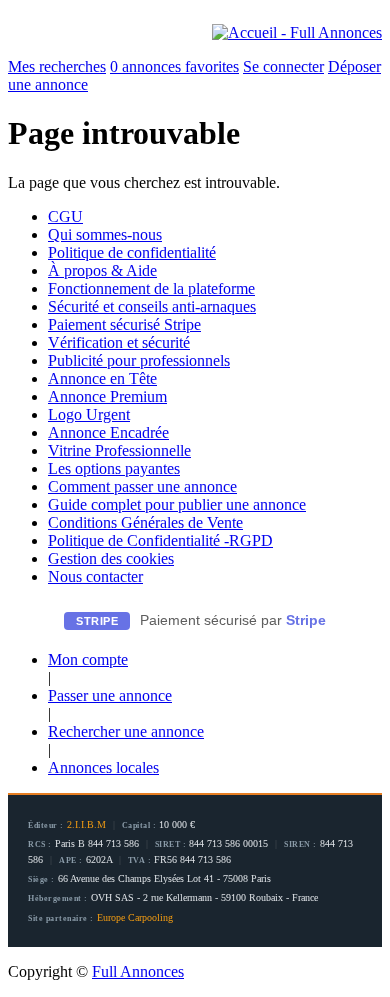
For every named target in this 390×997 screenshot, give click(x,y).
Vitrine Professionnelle (119, 450)
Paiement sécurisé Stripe (124, 324)
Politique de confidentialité (132, 252)
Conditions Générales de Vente (145, 522)
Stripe (306, 620)
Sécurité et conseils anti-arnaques (152, 306)
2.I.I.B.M (86, 824)
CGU (65, 216)
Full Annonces (138, 971)
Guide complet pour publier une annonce (177, 504)
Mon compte (88, 659)
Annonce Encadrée (108, 432)
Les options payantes (114, 468)
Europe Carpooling (135, 917)
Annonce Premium (107, 396)
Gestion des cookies (111, 558)
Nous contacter (95, 576)
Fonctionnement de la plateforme (151, 288)
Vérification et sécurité (119, 342)
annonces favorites (174, 66)
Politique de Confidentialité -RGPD (160, 540)
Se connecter (283, 66)
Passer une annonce (110, 695)
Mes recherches (57, 66)
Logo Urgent (89, 414)
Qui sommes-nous (105, 234)
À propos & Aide (102, 270)
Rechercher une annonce (126, 731)
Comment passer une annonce (142, 486)
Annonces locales (103, 767)
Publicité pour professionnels (139, 360)
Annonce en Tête (102, 378)
